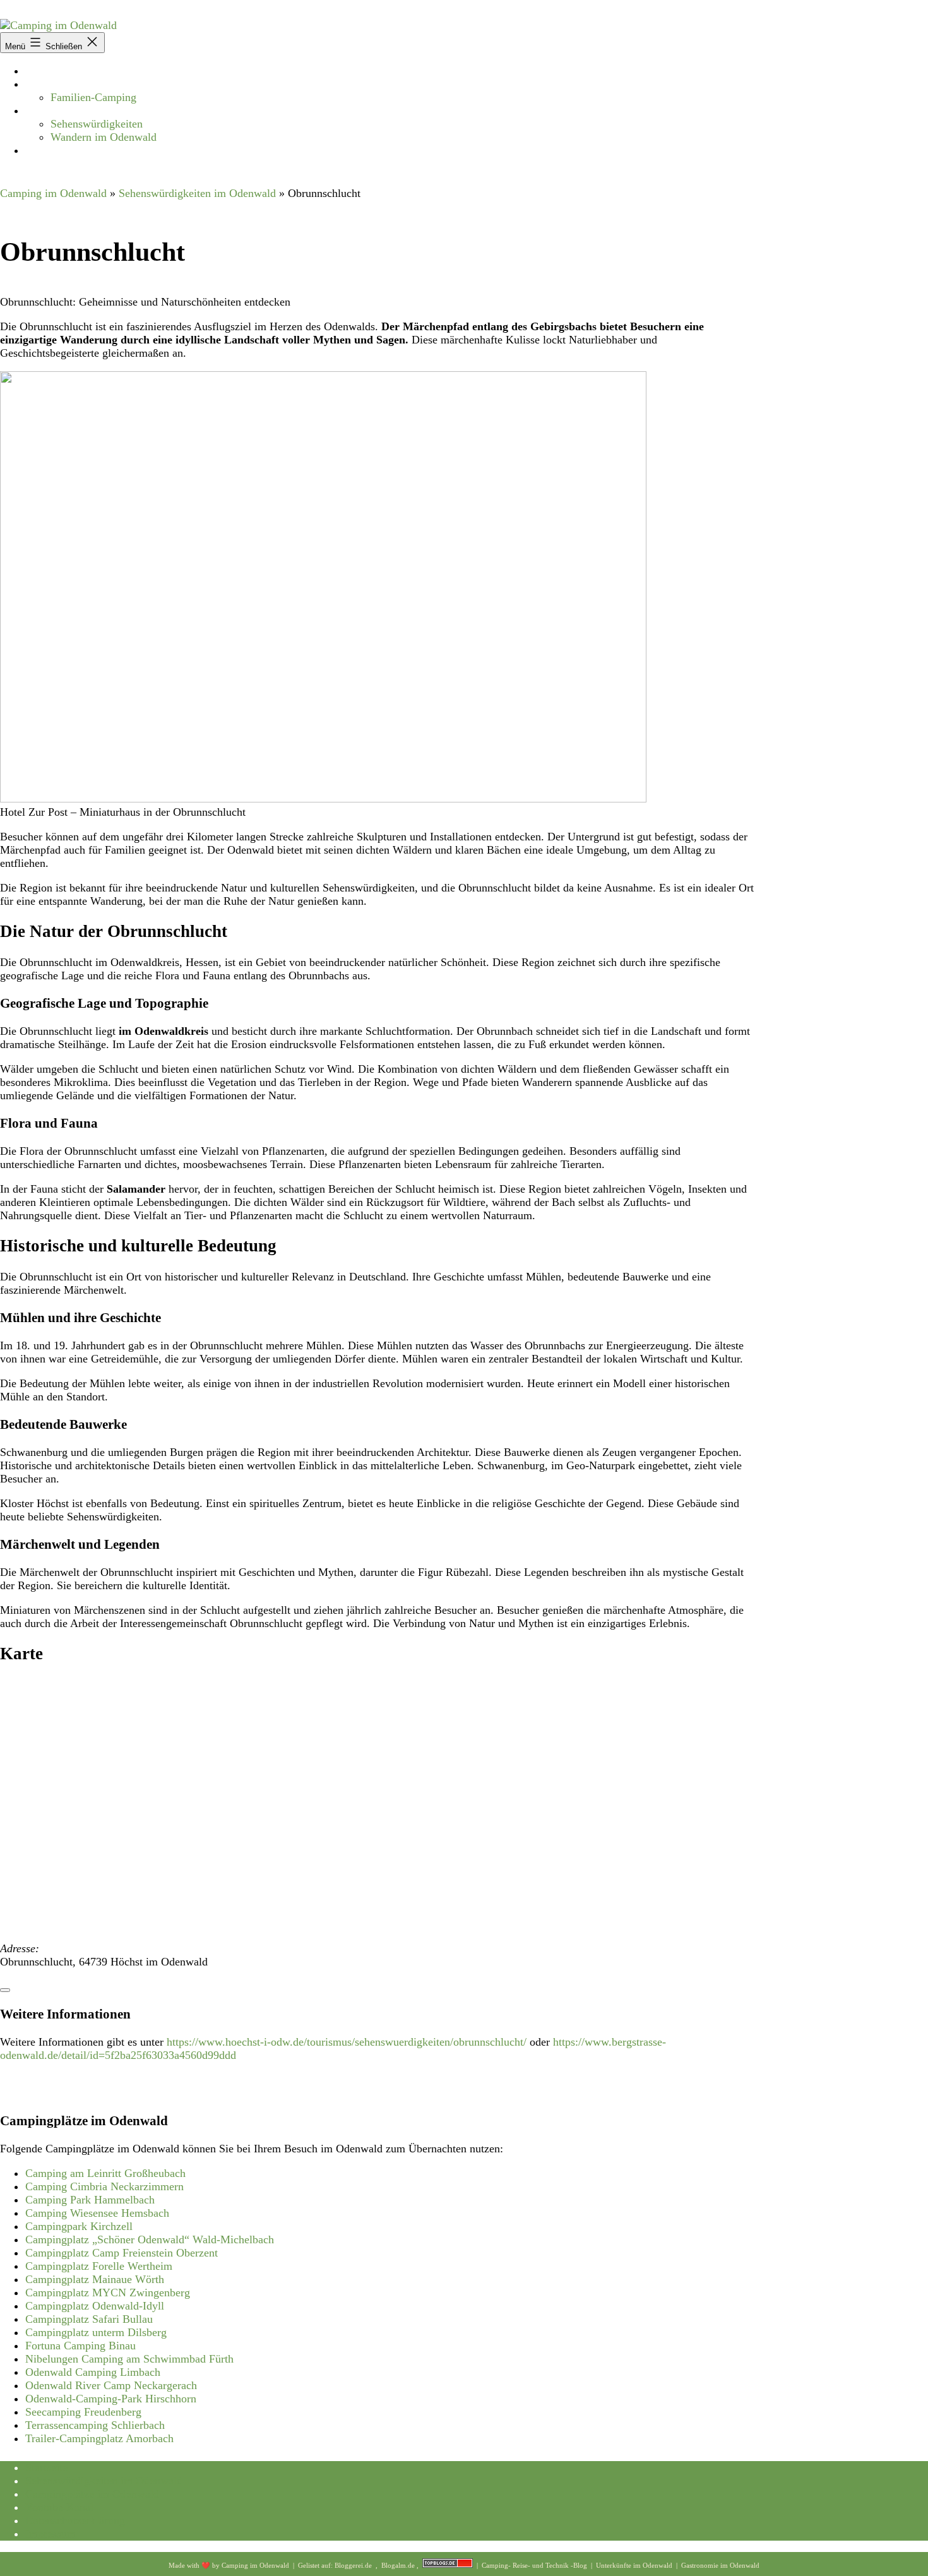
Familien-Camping (93, 97)
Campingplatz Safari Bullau (89, 2319)
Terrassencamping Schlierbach (95, 2425)
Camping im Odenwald (53, 193)
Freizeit (43, 110)
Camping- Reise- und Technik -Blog (535, 2565)
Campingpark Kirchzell (79, 2226)
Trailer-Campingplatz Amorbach (99, 2438)
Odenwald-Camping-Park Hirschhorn (111, 2399)
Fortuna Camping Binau (80, 2346)
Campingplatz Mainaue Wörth (95, 2279)
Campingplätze (60, 84)
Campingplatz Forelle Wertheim (99, 2266)
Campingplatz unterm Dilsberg (96, 2332)
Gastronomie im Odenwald (720, 2565)
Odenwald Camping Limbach (93, 2372)
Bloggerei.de (354, 2565)
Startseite (46, 71)
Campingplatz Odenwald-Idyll (95, 2306)
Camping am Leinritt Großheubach (105, 2173)
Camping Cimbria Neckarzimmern (104, 2186)
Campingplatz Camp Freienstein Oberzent (122, 2253)
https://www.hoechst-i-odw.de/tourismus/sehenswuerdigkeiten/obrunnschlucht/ (347, 2042)
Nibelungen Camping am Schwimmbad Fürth (129, 2359)
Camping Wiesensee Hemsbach (97, 2213)
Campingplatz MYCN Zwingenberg (108, 2293)
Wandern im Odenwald (104, 137)
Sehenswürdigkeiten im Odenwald (197, 193)
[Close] (5, 1990)
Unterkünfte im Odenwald (635, 2565)
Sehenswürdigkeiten (97, 124)
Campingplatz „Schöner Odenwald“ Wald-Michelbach (150, 2239)
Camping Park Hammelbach (90, 2200)
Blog (36, 150)
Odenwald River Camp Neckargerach (111, 2385)
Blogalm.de (399, 2565)
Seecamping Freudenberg (83, 2412)
